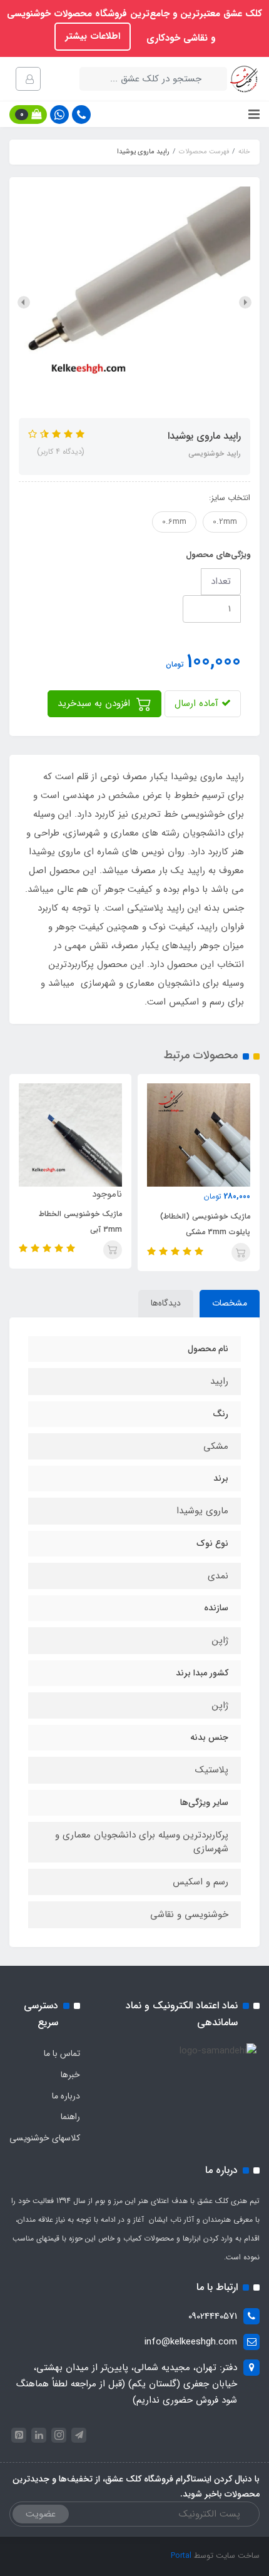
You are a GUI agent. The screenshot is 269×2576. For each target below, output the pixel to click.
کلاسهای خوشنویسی (45, 2138)
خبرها (70, 2075)
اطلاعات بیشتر (93, 36)
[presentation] (245, 302)
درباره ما (66, 2096)
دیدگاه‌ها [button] (166, 1303)
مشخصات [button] (230, 1303)
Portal (181, 2556)
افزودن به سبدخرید (95, 703)
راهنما (70, 2117)
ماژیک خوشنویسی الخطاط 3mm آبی (80, 1222)
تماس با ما (62, 2053)
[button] (28, 115)
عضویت (41, 2514)
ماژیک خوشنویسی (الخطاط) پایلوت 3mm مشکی (205, 1224)
